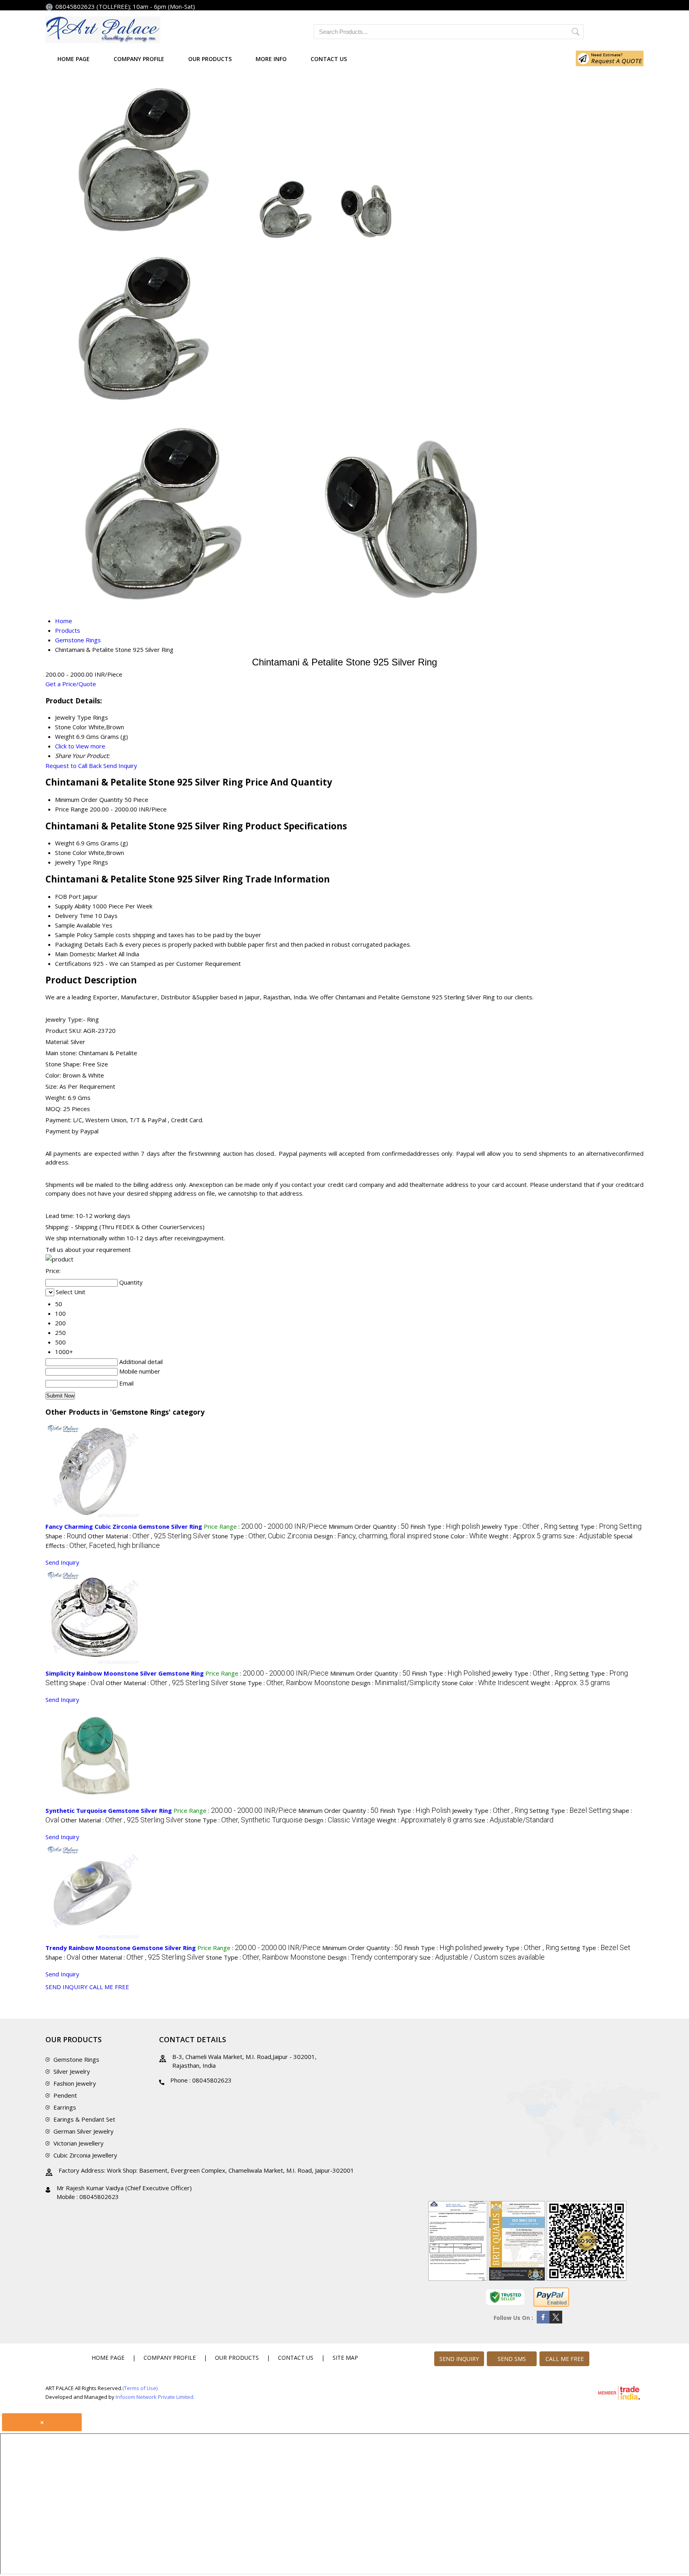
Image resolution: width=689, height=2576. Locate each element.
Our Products (210, 59)
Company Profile (139, 59)
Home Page (74, 59)
